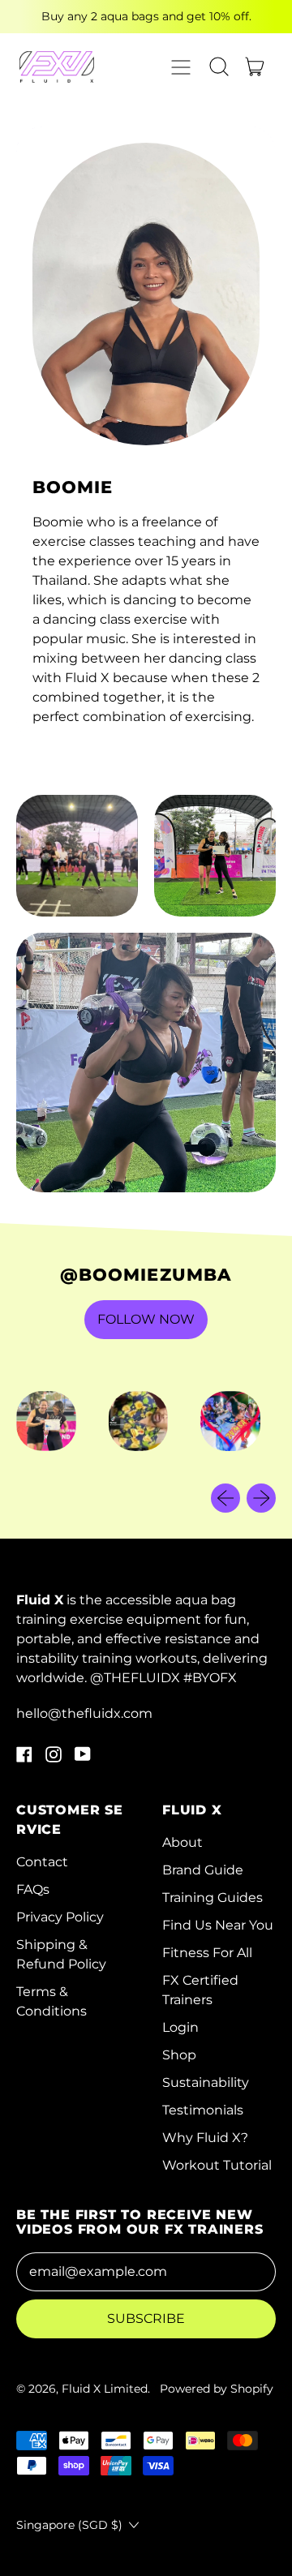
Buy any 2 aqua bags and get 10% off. (146, 16)
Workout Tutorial (217, 2165)
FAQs (33, 1889)
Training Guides (213, 1898)
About (182, 1842)
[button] (219, 67)
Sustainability (206, 2082)
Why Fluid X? (205, 2138)
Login (180, 2027)
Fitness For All (207, 1953)
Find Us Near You (218, 1925)
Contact (42, 1862)
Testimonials (203, 2110)
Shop (179, 2055)
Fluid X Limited (105, 2389)
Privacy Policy (60, 1917)
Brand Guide (203, 1870)
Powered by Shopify (217, 2389)
